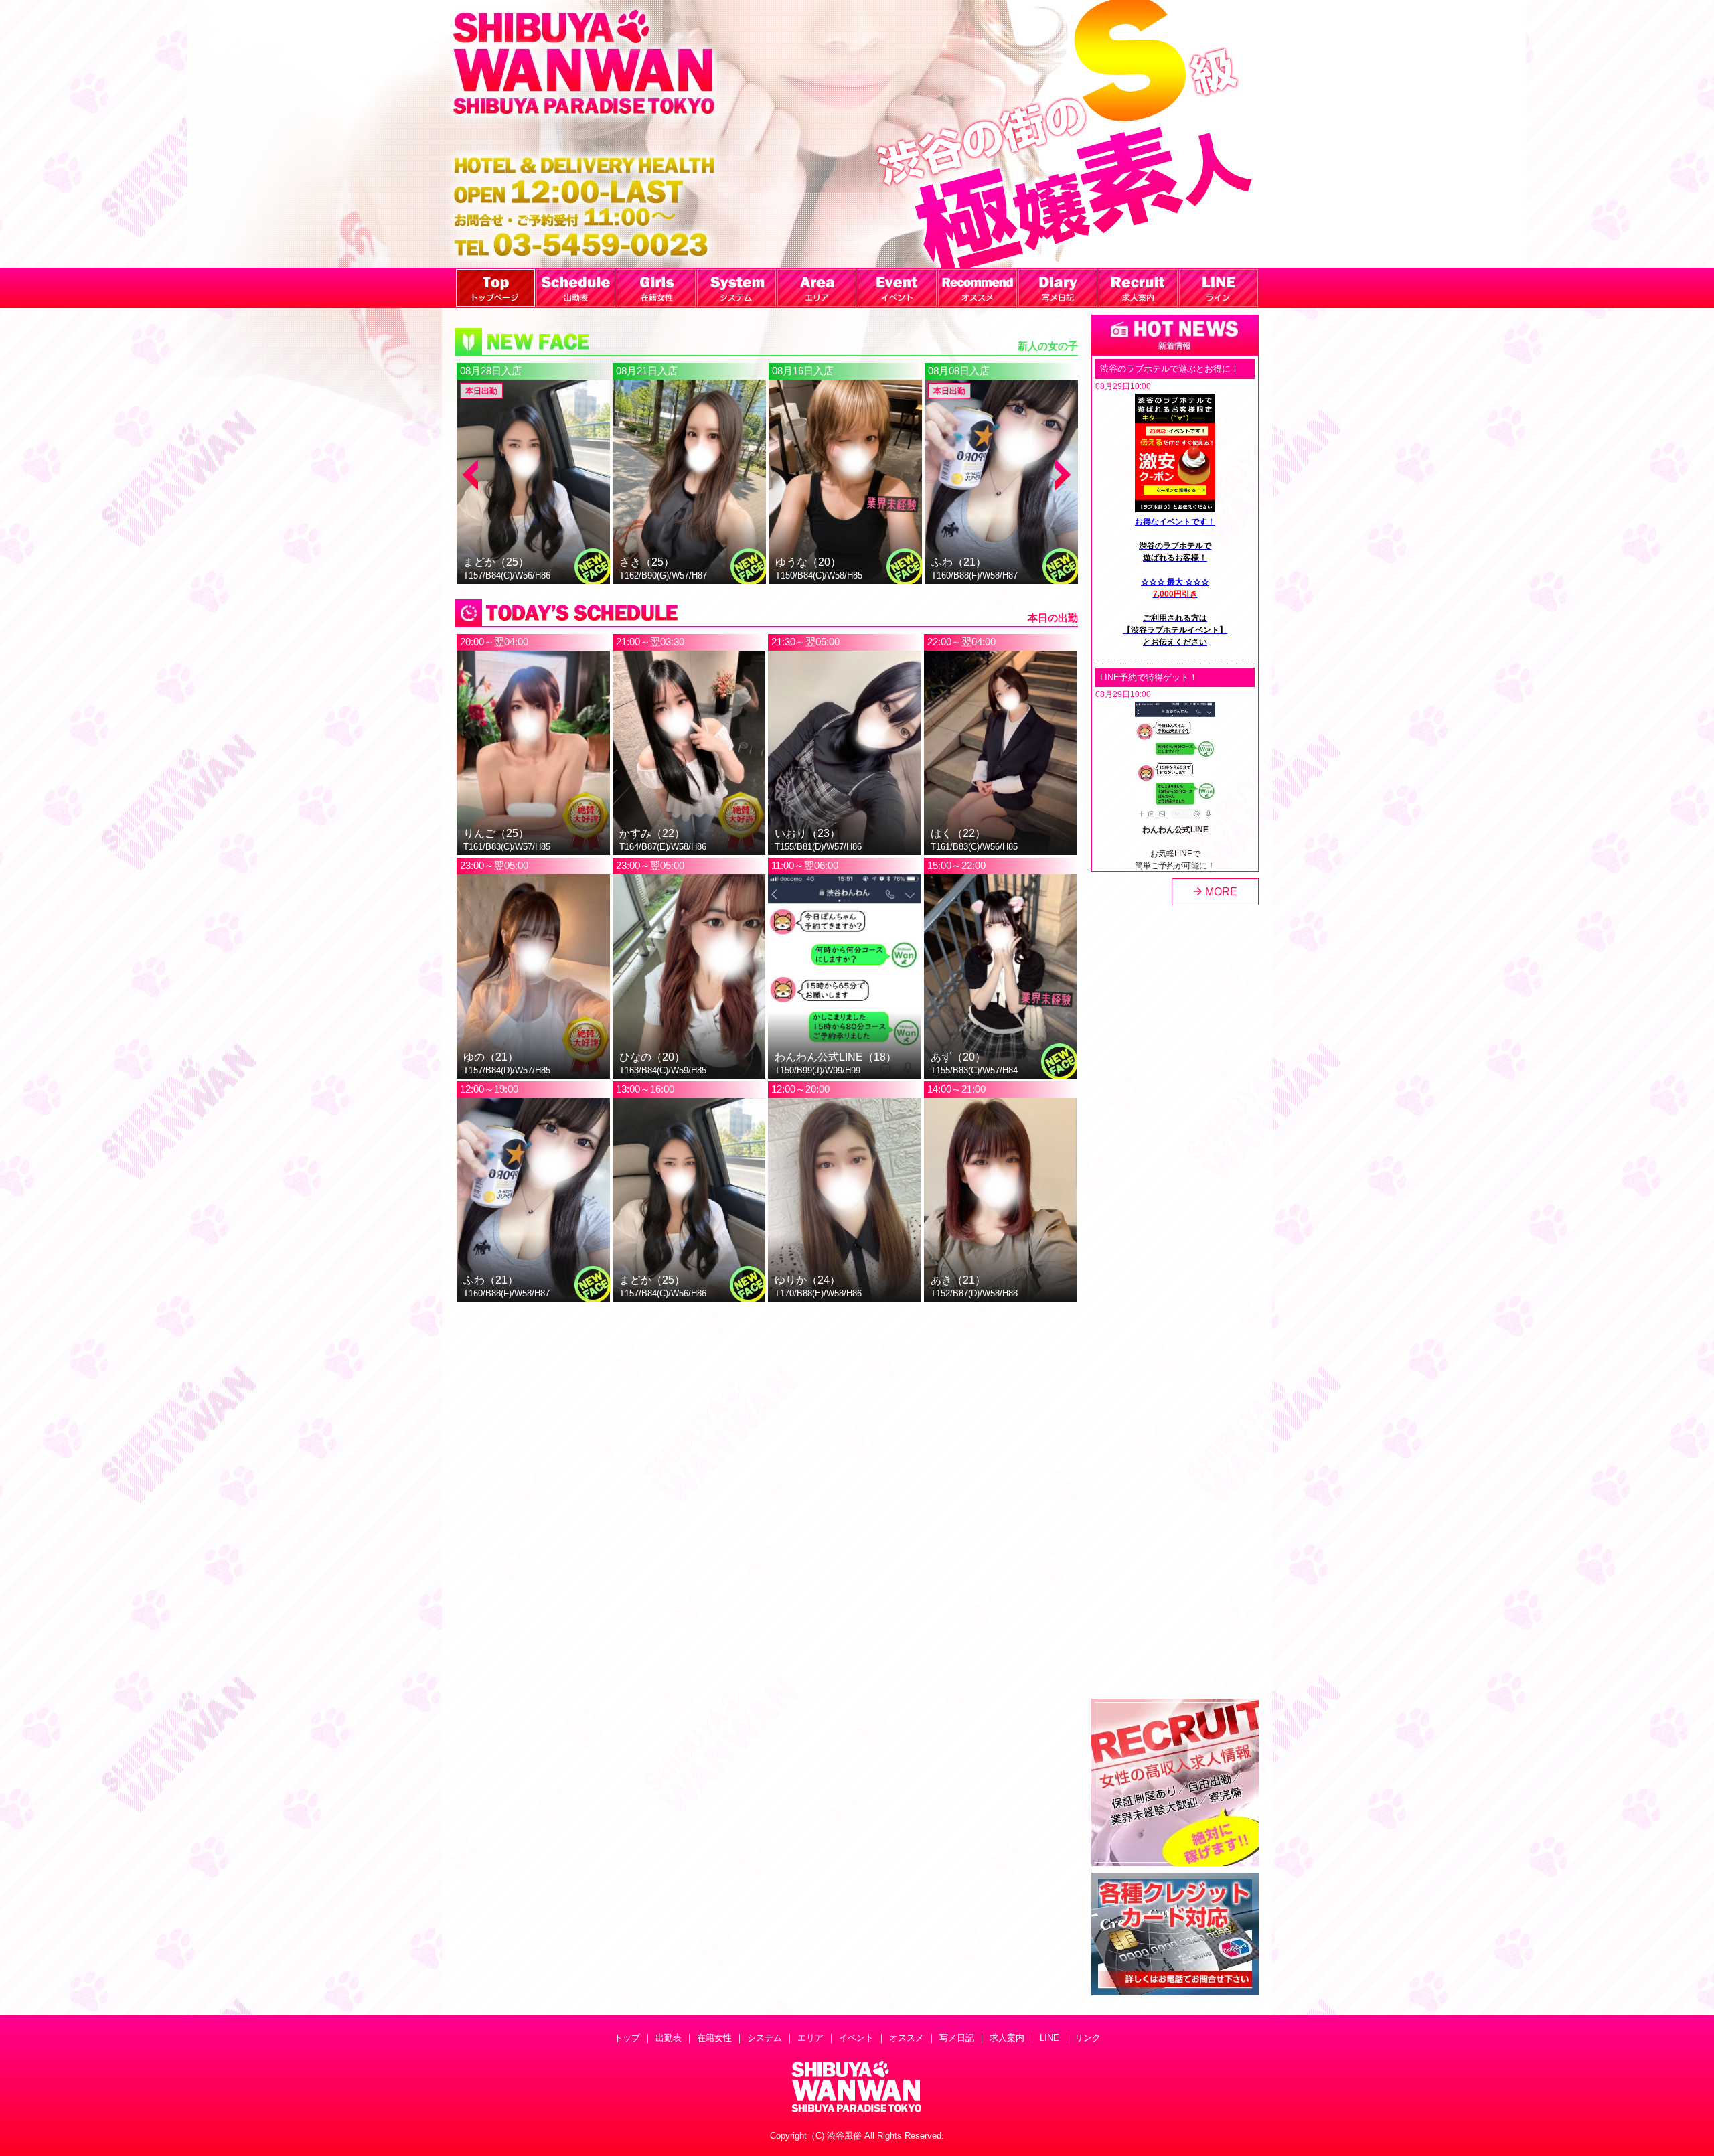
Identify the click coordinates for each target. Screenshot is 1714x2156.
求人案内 (1007, 2038)
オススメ (907, 2038)
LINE (1049, 2038)
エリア (810, 2038)
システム (765, 2038)
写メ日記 (957, 2038)
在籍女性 (714, 2038)
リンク (1088, 2038)
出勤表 (669, 2038)
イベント (856, 2038)
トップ (627, 2038)
